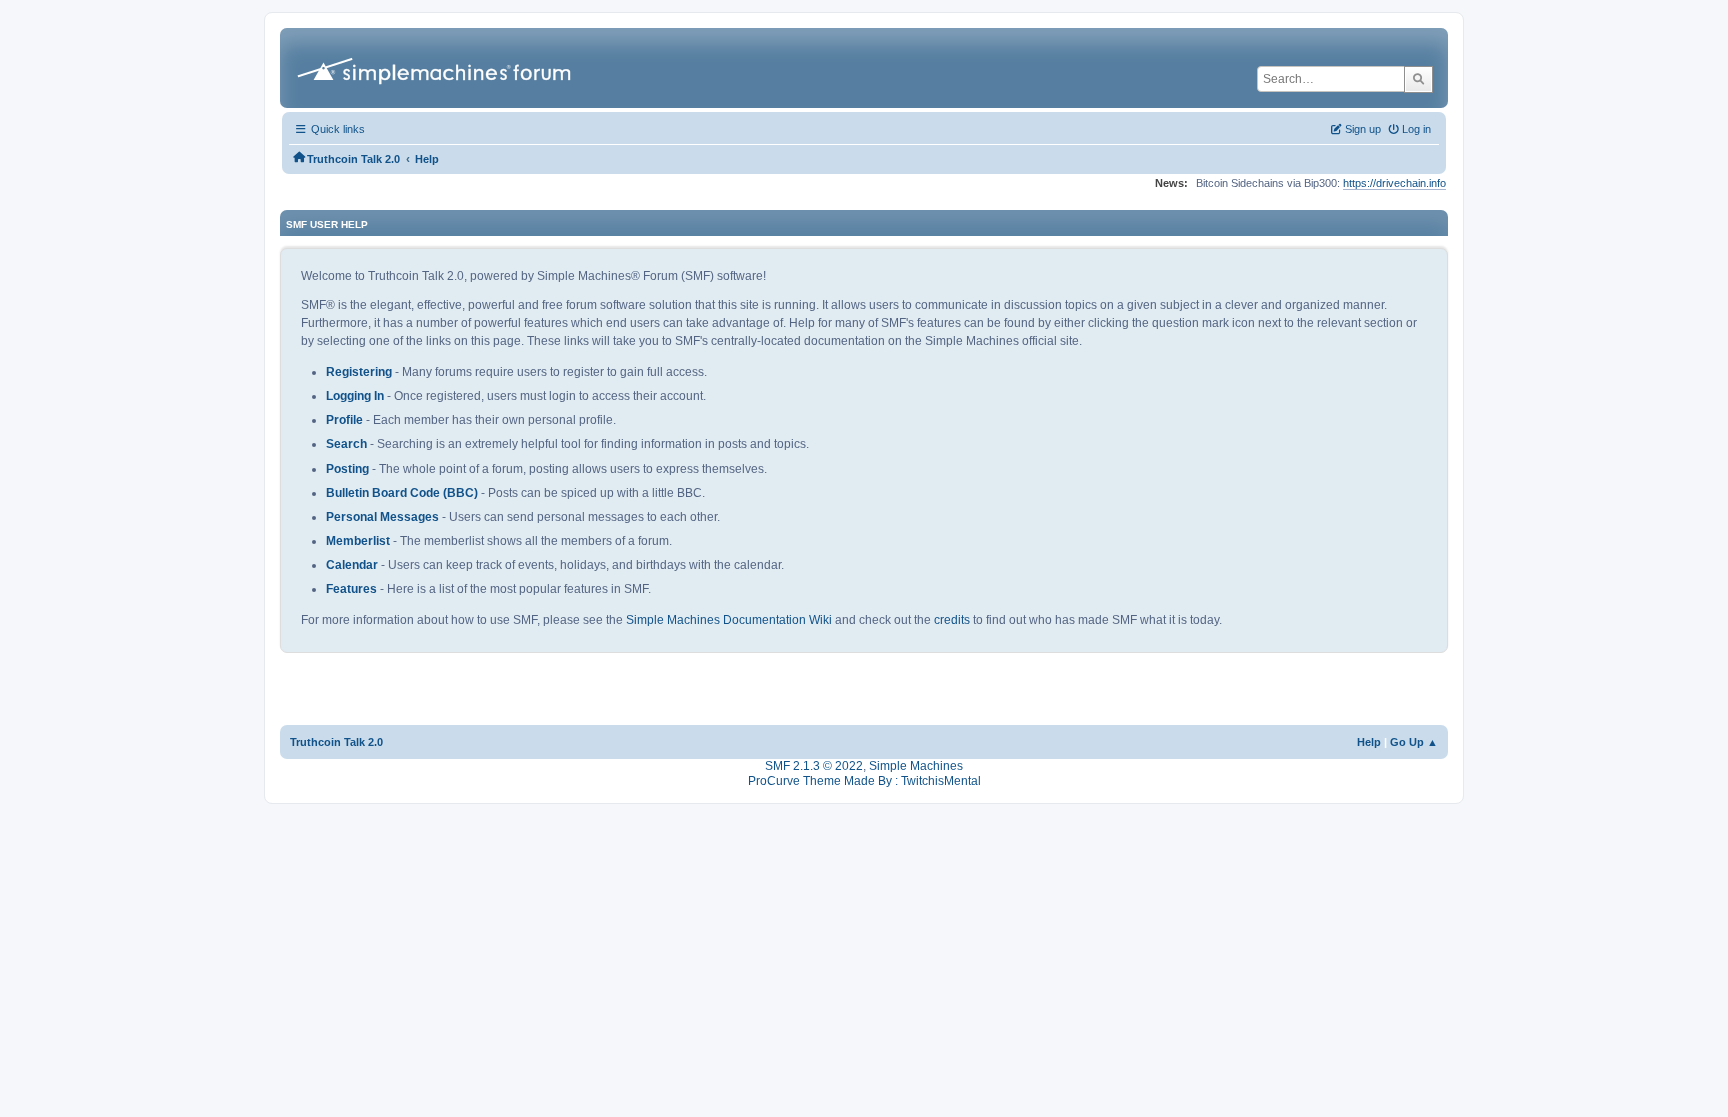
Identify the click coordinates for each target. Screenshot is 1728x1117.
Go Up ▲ (1414, 742)
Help (1369, 742)
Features (351, 589)
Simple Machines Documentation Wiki (729, 620)
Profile (344, 420)
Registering (359, 372)
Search (346, 444)
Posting (347, 469)
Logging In (355, 396)
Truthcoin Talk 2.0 (336, 742)
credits (952, 620)
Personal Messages (382, 517)
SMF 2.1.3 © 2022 (814, 766)
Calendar (352, 565)
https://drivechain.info (1394, 183)
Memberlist (358, 541)
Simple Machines (916, 766)
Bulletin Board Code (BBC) (402, 493)
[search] (1418, 79)
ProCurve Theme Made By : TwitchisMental (864, 781)
